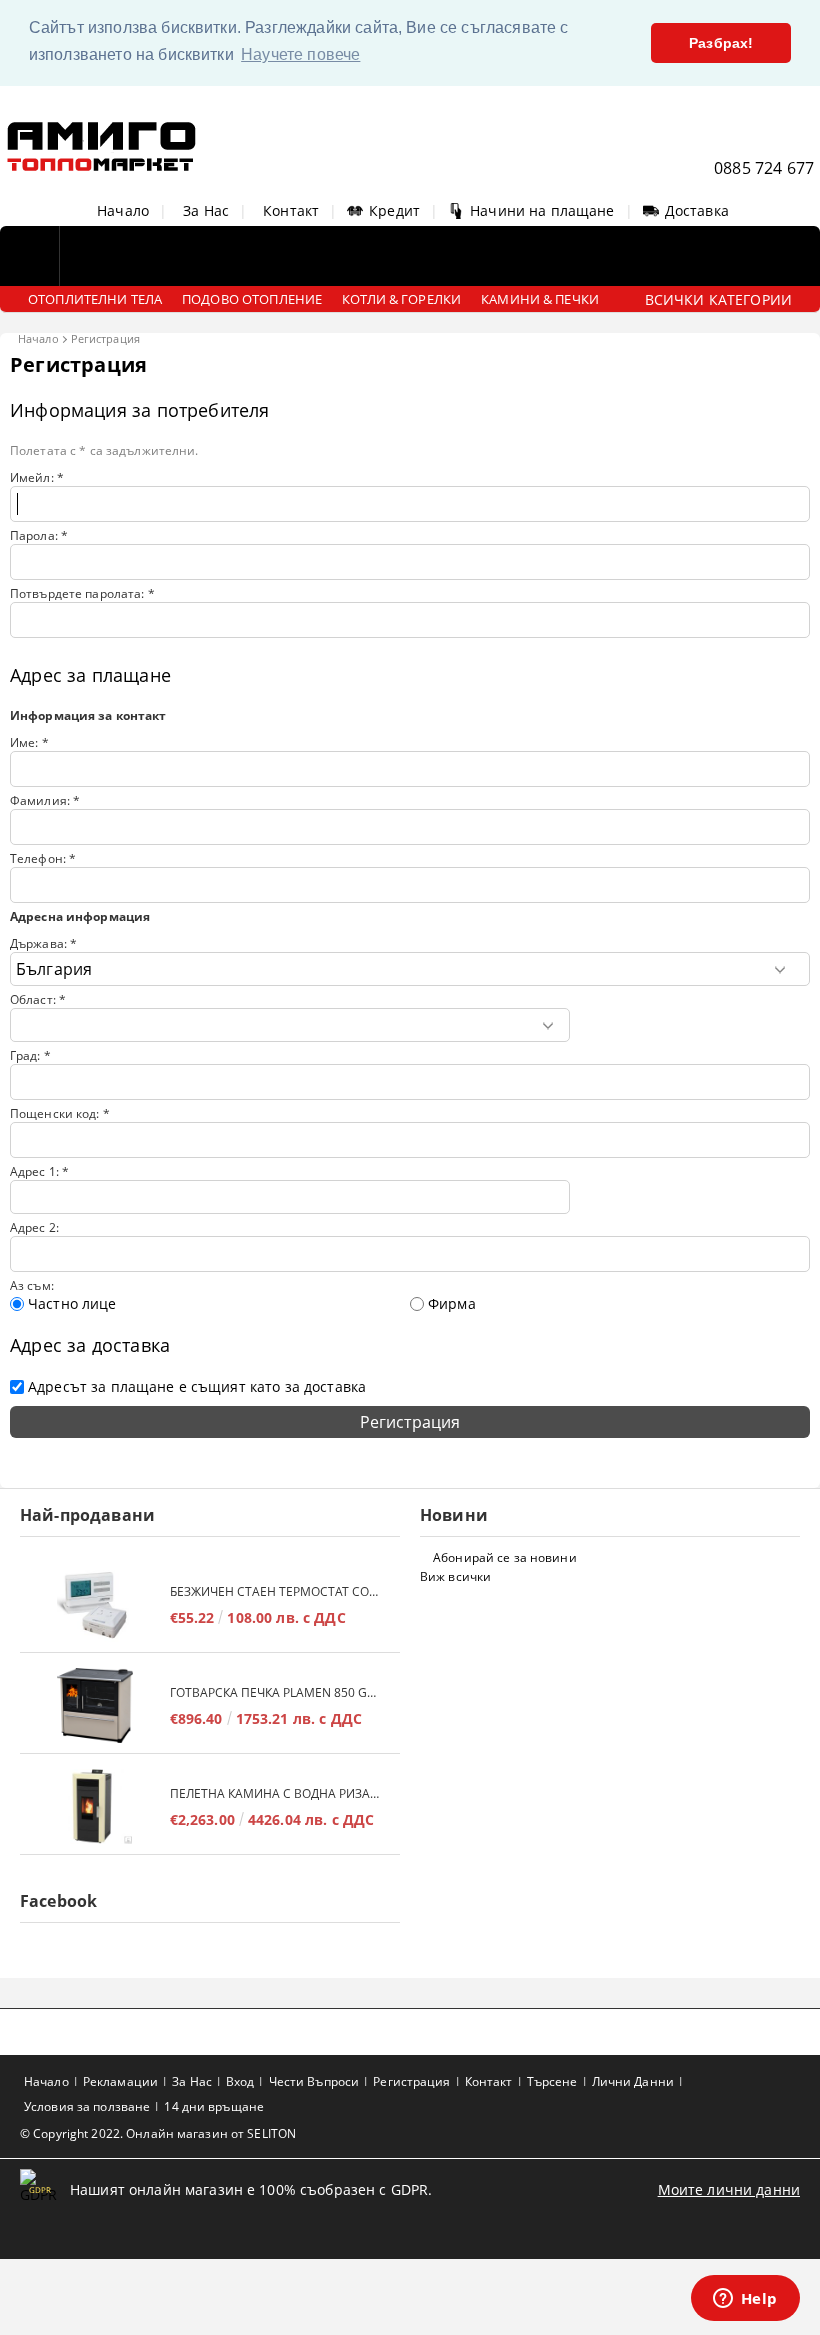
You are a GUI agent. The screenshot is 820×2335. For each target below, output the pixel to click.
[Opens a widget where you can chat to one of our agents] (745, 2300)
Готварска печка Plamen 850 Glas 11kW (275, 1692)
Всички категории (718, 299)
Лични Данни (633, 2081)
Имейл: (37, 477)
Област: (38, 999)
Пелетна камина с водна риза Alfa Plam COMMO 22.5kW (275, 1793)
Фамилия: (45, 800)
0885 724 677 (764, 168)
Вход (240, 2081)
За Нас (206, 210)
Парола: (39, 535)
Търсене (552, 2081)
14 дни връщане (214, 2106)
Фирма (452, 1303)
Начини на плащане (542, 210)
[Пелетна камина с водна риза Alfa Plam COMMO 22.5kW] (95, 1806)
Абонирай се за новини (505, 1557)
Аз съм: (32, 1285)
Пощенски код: (60, 1113)
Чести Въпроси (314, 2081)
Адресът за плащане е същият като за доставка (197, 1386)
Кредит (394, 210)
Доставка (697, 210)
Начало (123, 210)
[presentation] (410, 1082)
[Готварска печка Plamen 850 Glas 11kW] (95, 1705)
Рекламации (120, 2081)
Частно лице (72, 1303)
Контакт (291, 210)
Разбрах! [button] (721, 43)
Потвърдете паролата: (82, 593)
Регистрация (411, 2081)
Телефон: (43, 858)
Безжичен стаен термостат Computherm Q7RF (275, 1591)
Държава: (43, 943)
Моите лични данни (729, 2189)
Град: (30, 1055)
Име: (29, 742)
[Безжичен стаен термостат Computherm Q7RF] (95, 1604)
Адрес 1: (39, 1171)
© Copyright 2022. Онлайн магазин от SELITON (158, 2133)
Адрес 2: (34, 1227)
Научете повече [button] (300, 54)
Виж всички (455, 1576)
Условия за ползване (87, 2106)
